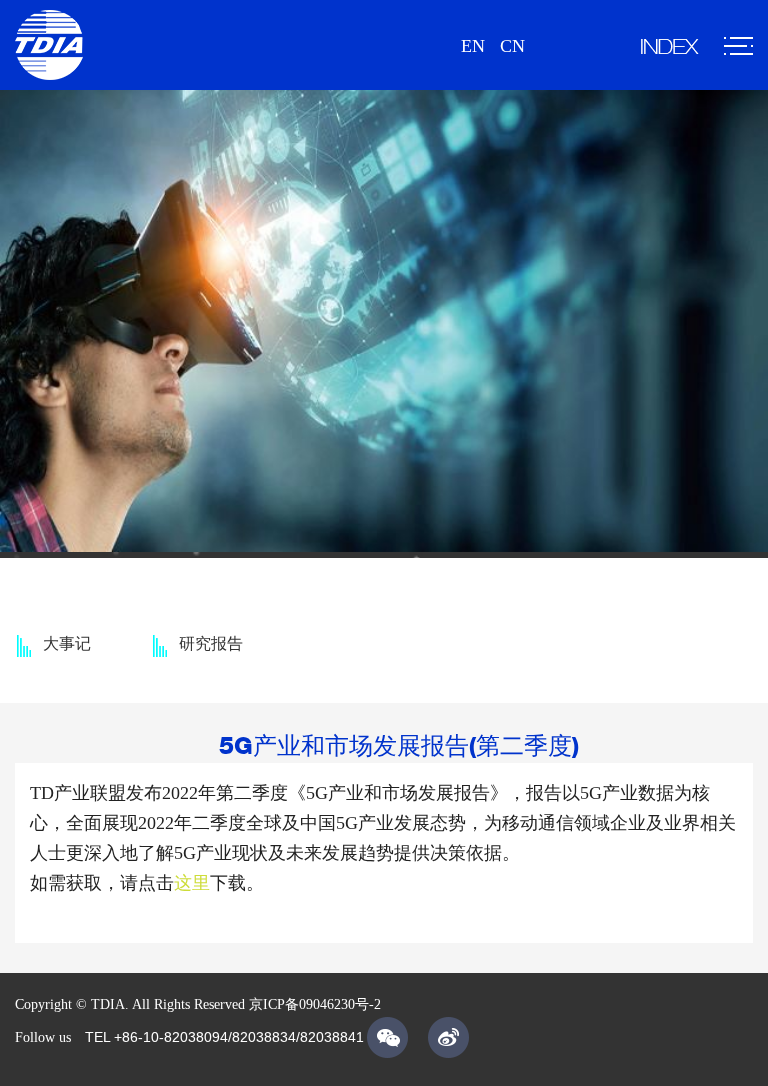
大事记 (67, 643)
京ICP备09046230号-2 (315, 1004)
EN (473, 46)
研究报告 (211, 643)
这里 (192, 883)
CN (512, 46)
